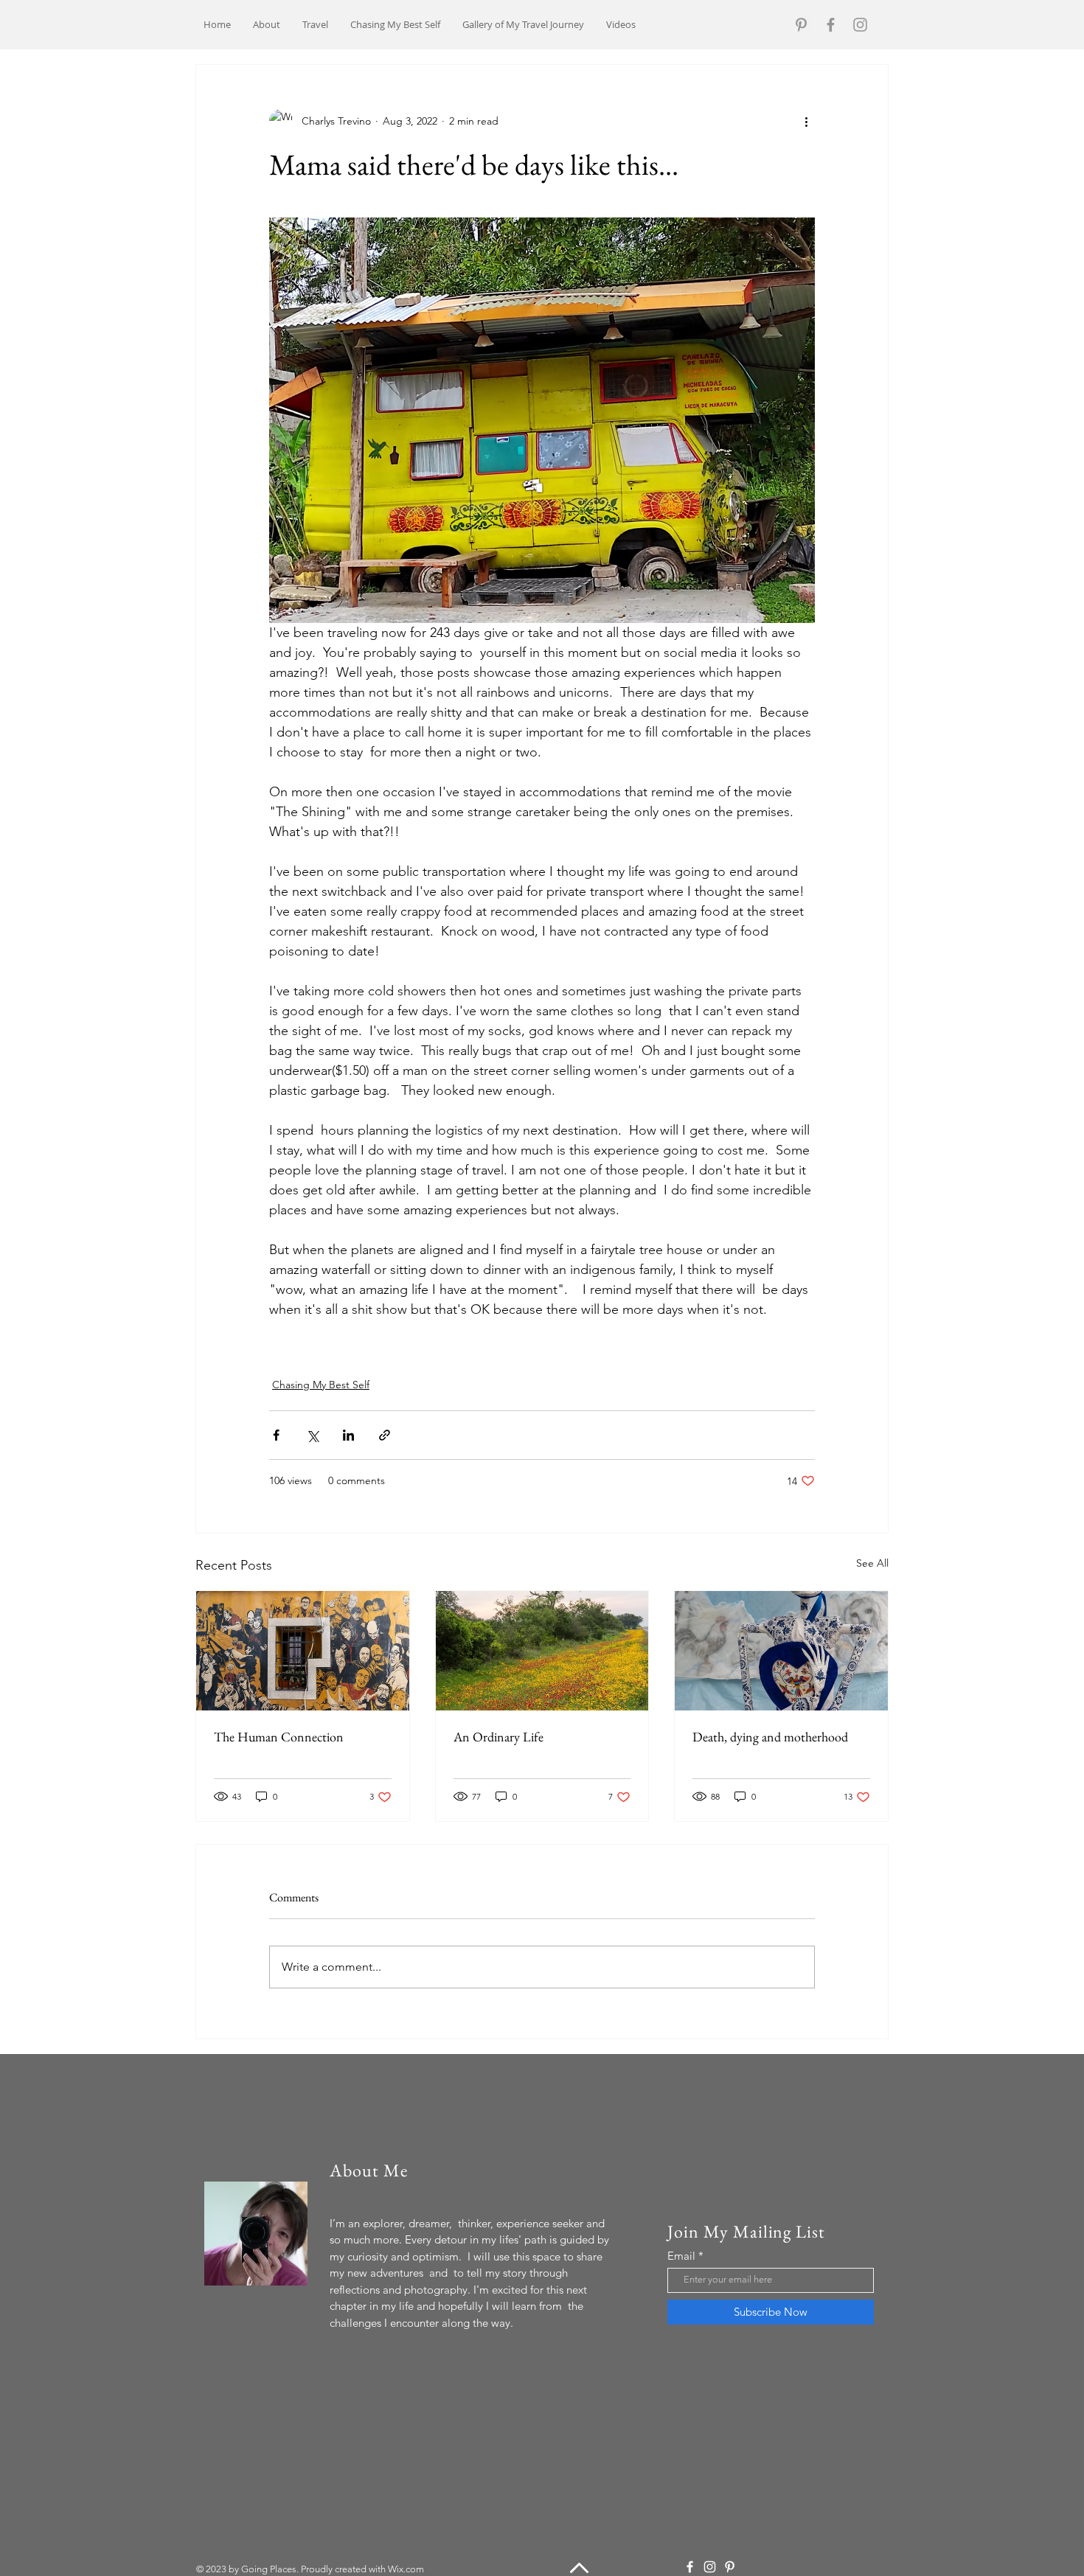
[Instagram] (860, 25)
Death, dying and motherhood (770, 1737)
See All (872, 1563)
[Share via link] (385, 1435)
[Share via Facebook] (276, 1435)
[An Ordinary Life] (542, 1651)
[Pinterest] (801, 25)
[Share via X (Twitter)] (312, 1435)
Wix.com (406, 2569)
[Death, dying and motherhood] (781, 1651)
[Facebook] (831, 25)
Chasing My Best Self (321, 1385)
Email (681, 2256)
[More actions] (806, 121)
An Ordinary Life (498, 1737)
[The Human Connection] (303, 1651)
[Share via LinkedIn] (348, 1435)
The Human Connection (279, 1737)
